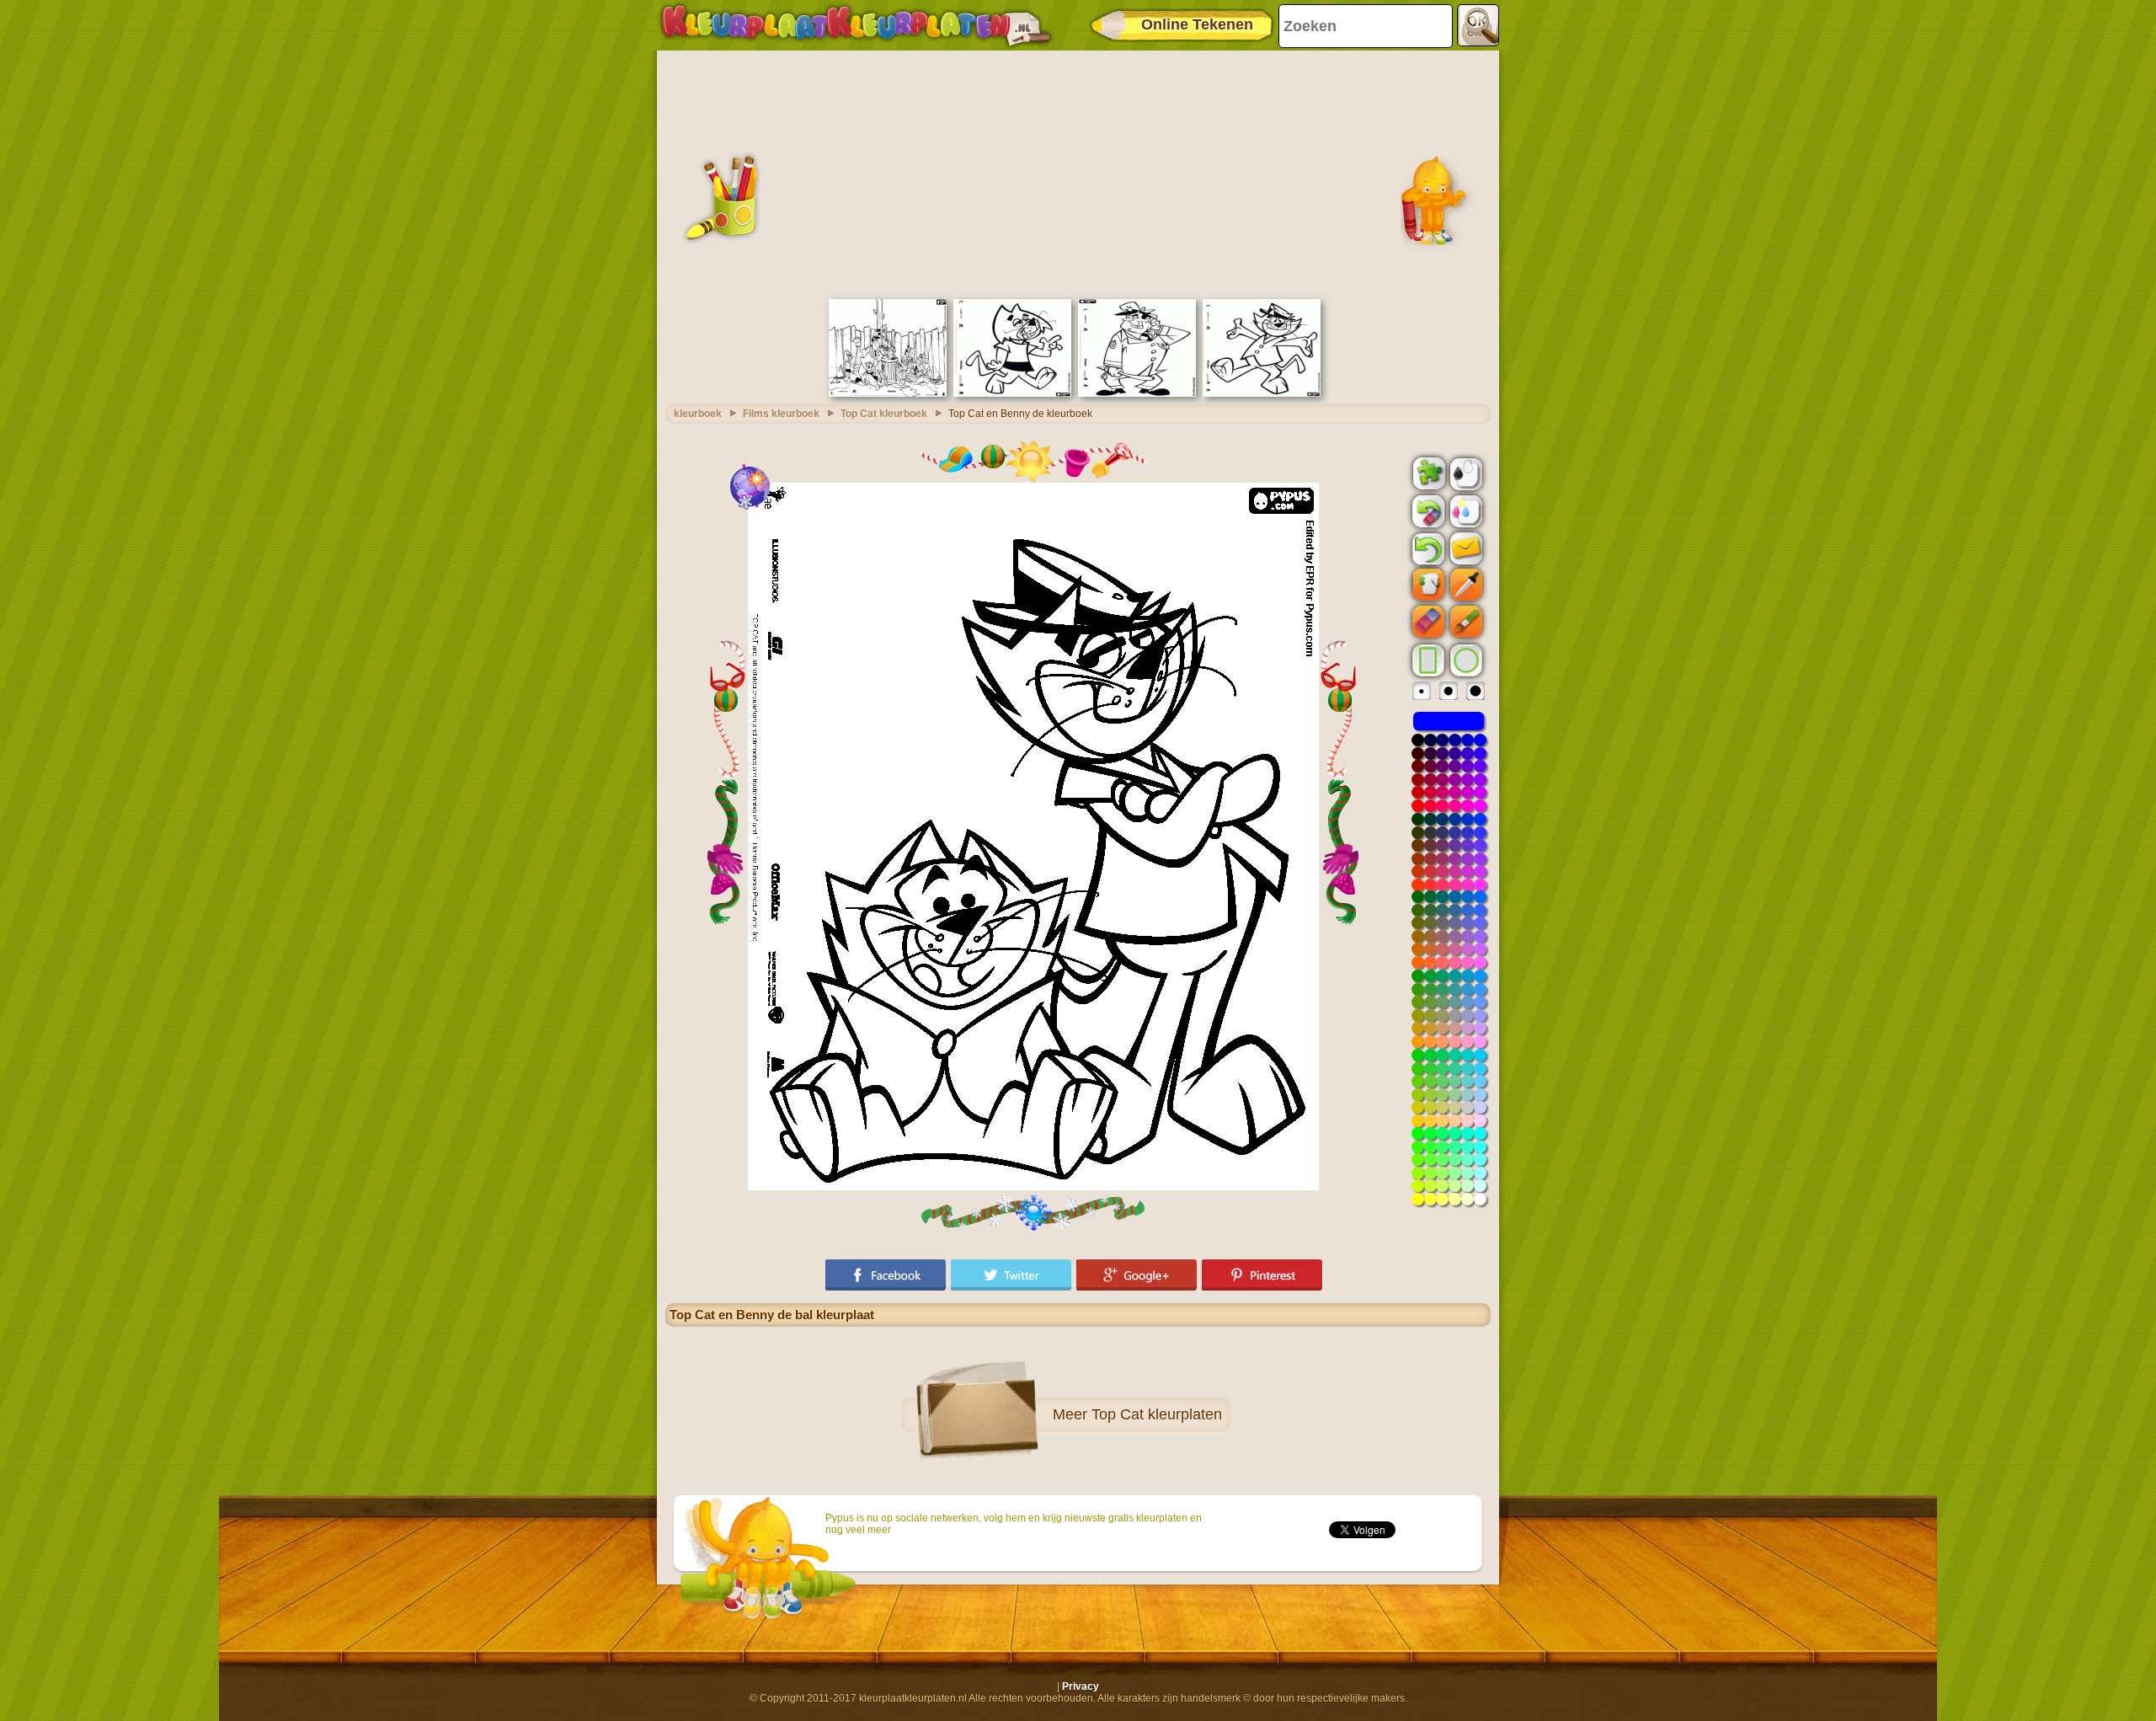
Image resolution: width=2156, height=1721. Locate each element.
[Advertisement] (1078, 173)
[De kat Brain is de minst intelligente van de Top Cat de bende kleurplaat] (1012, 393)
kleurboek (698, 414)
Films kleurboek (781, 414)
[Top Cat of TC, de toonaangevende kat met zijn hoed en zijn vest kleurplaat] (1262, 393)
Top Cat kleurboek (884, 414)
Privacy (1081, 1686)
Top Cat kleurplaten (1157, 1414)
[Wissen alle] (1427, 511)
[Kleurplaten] (856, 25)
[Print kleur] (1465, 510)
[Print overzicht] (1465, 473)
